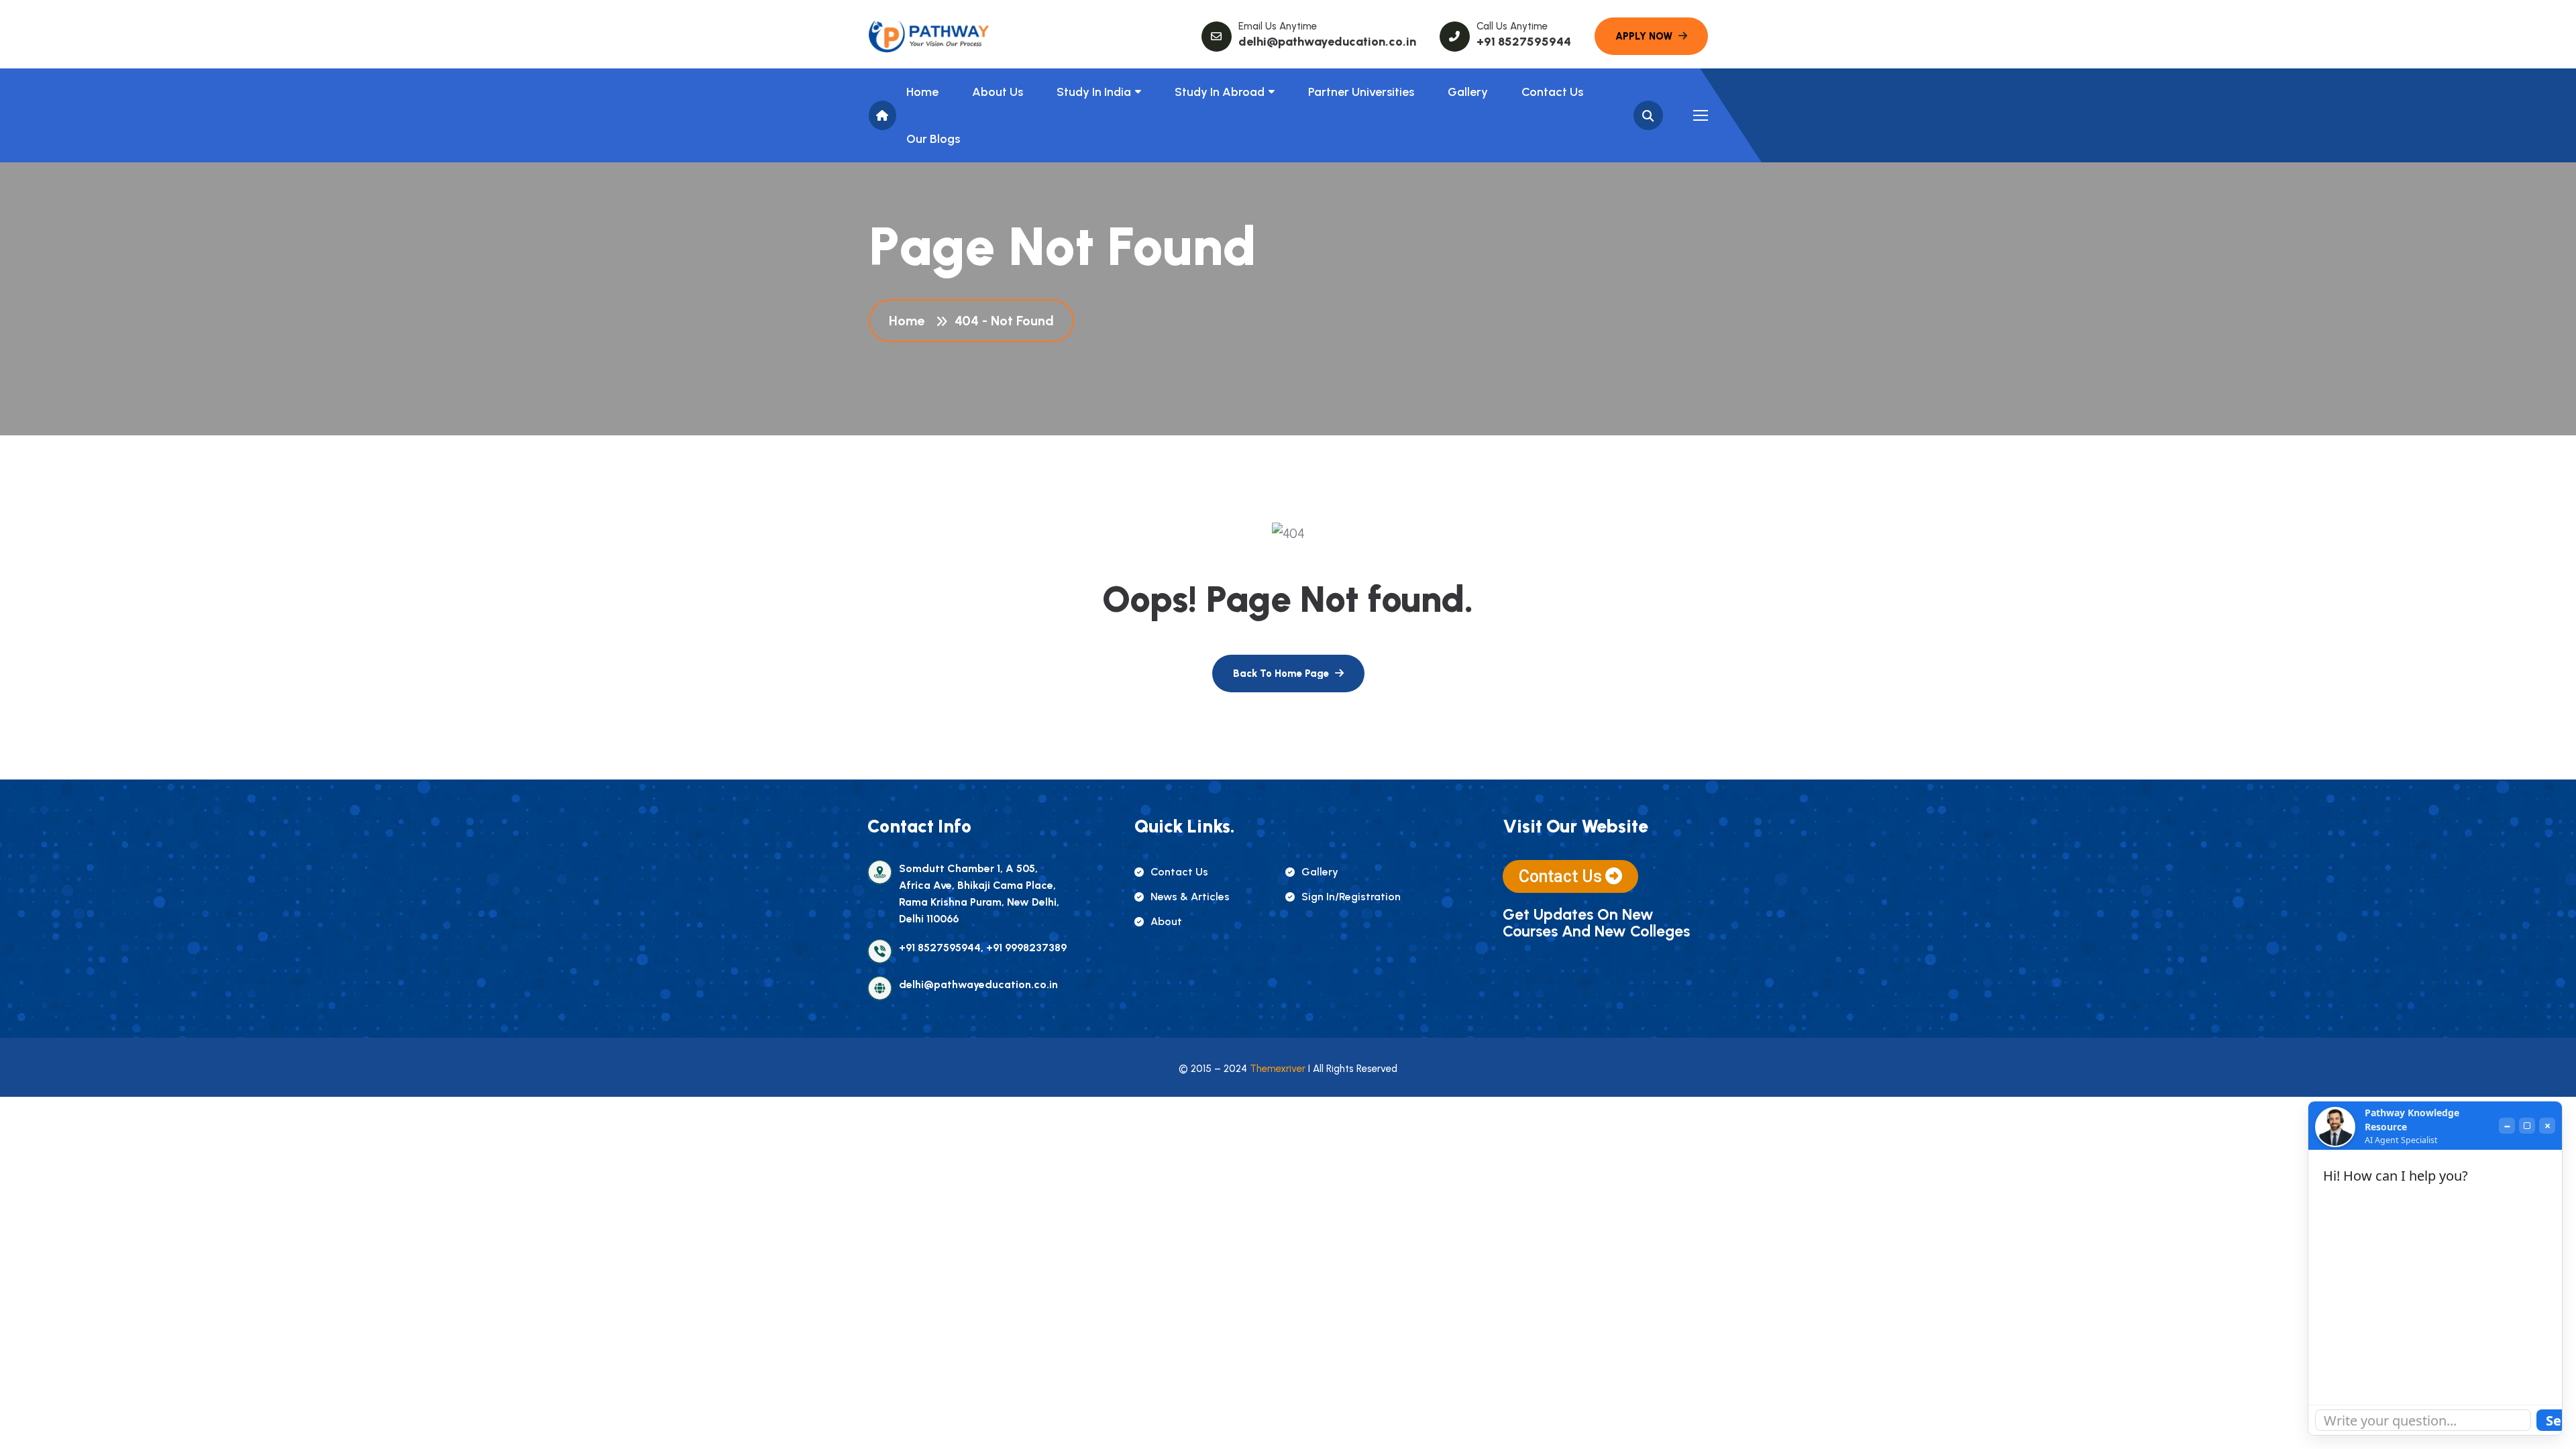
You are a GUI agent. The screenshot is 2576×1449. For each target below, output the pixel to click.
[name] (929, 36)
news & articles (1190, 897)
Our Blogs (933, 139)
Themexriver (1278, 1069)
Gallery (1468, 92)
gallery (1320, 872)
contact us (1179, 872)
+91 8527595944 (1524, 42)
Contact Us (1552, 92)
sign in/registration (1351, 897)
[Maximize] (2527, 1126)
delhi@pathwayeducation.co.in (1327, 42)
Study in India (1094, 92)
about (1166, 921)
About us (998, 92)
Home (922, 92)
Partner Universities (1361, 92)
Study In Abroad (1220, 92)
